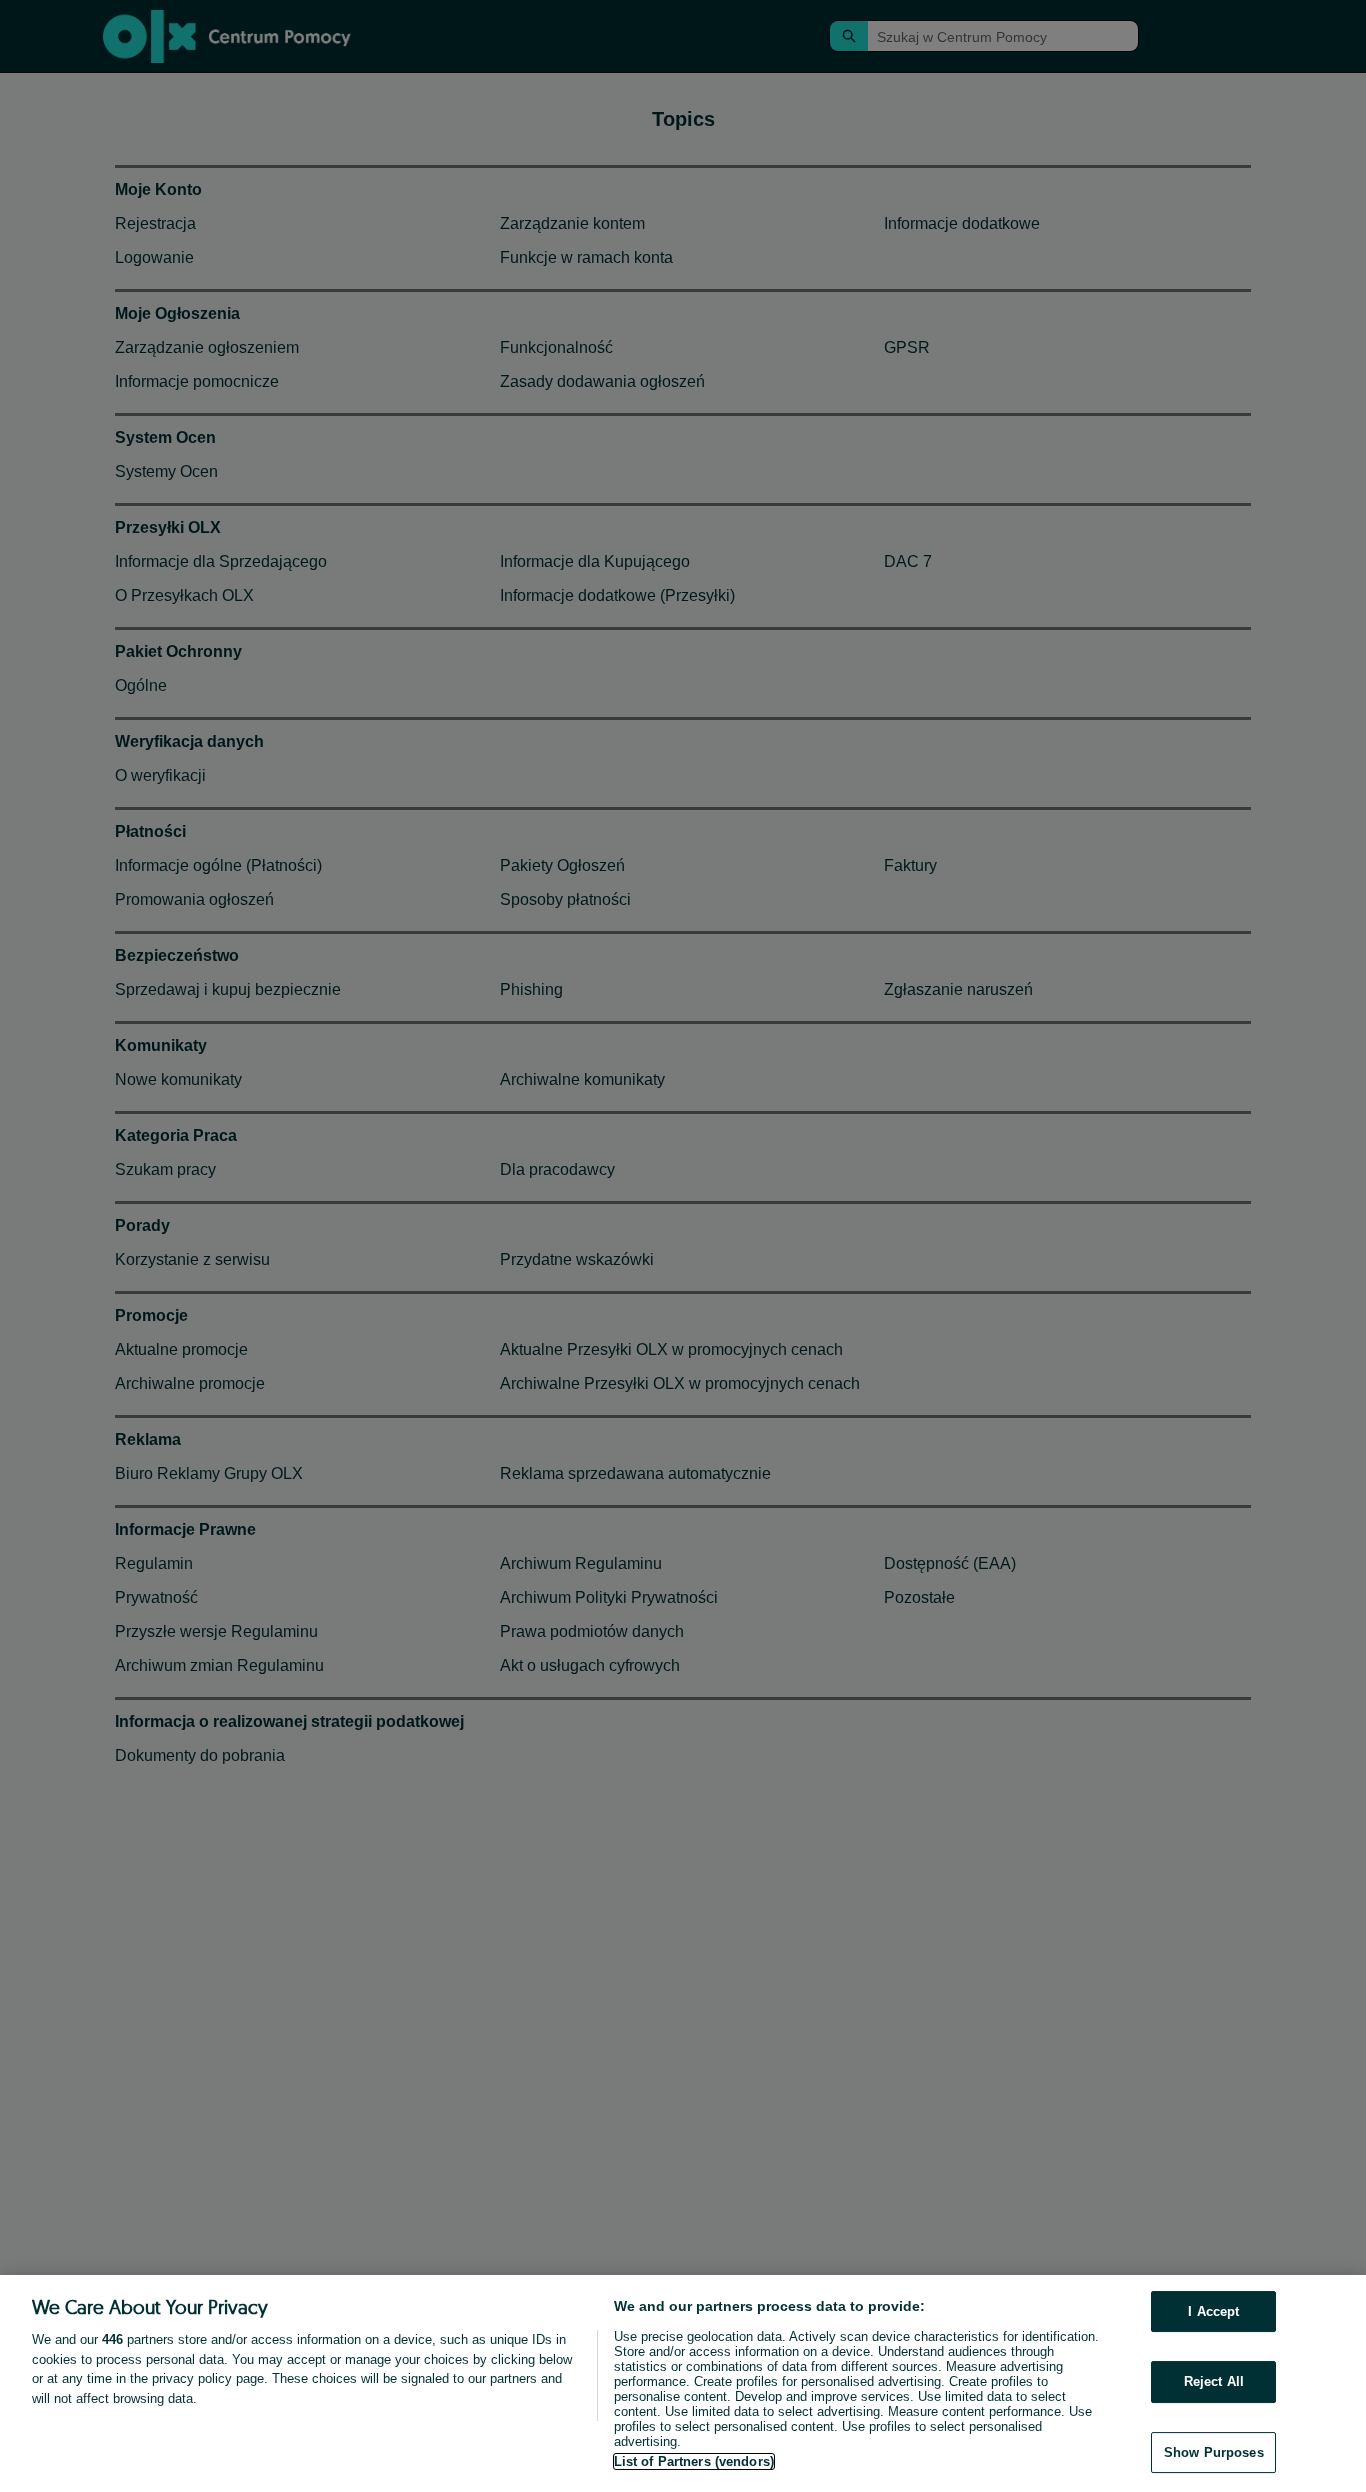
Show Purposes (1214, 2452)
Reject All (1214, 2381)
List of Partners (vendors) (694, 2461)
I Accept (1213, 2311)
